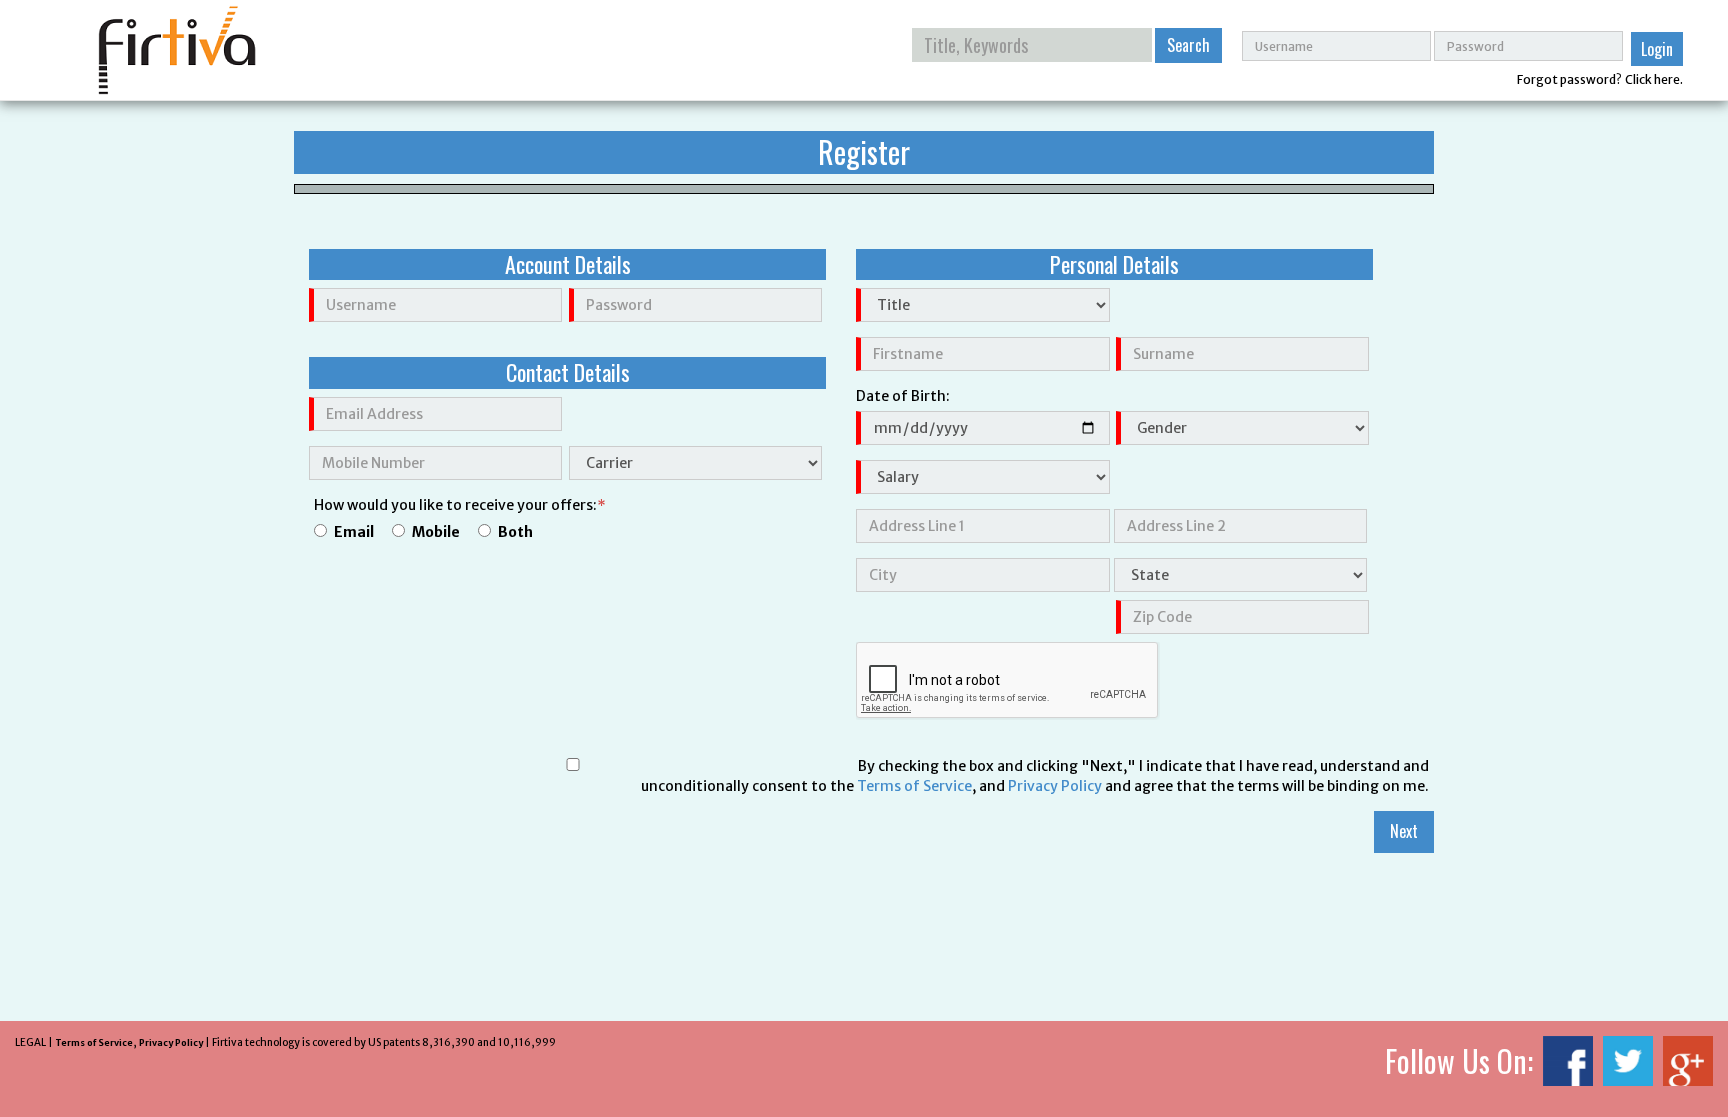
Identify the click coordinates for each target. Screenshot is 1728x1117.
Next (1404, 831)
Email (354, 532)
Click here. (1654, 79)
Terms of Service (914, 786)
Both (515, 532)
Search (1188, 45)
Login (1657, 49)
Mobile (436, 532)
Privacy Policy (1055, 786)
